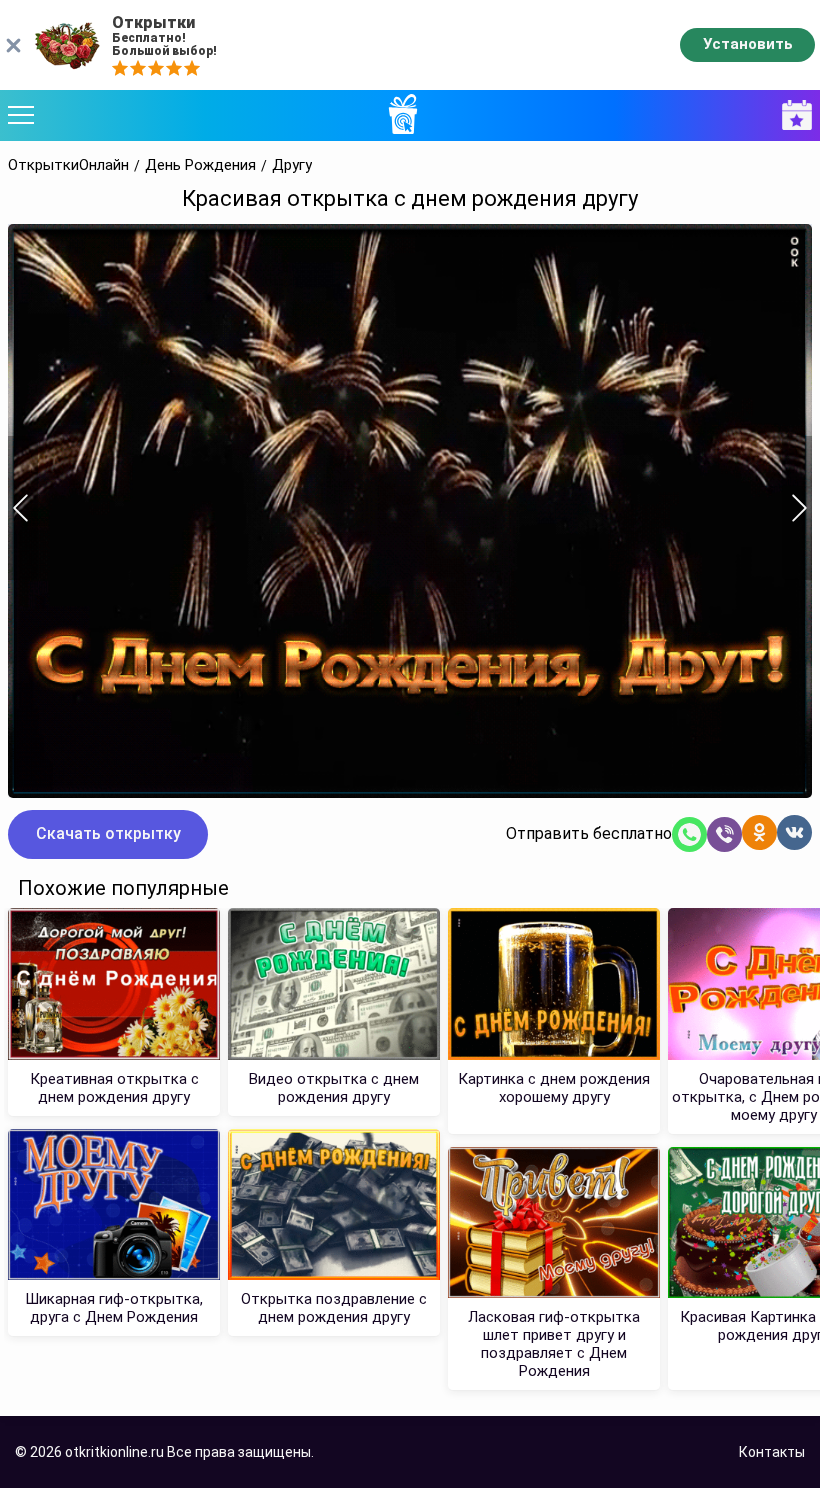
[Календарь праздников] (792, 115)
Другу (292, 165)
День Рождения (200, 165)
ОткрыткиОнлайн (68, 165)
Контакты (772, 1452)
